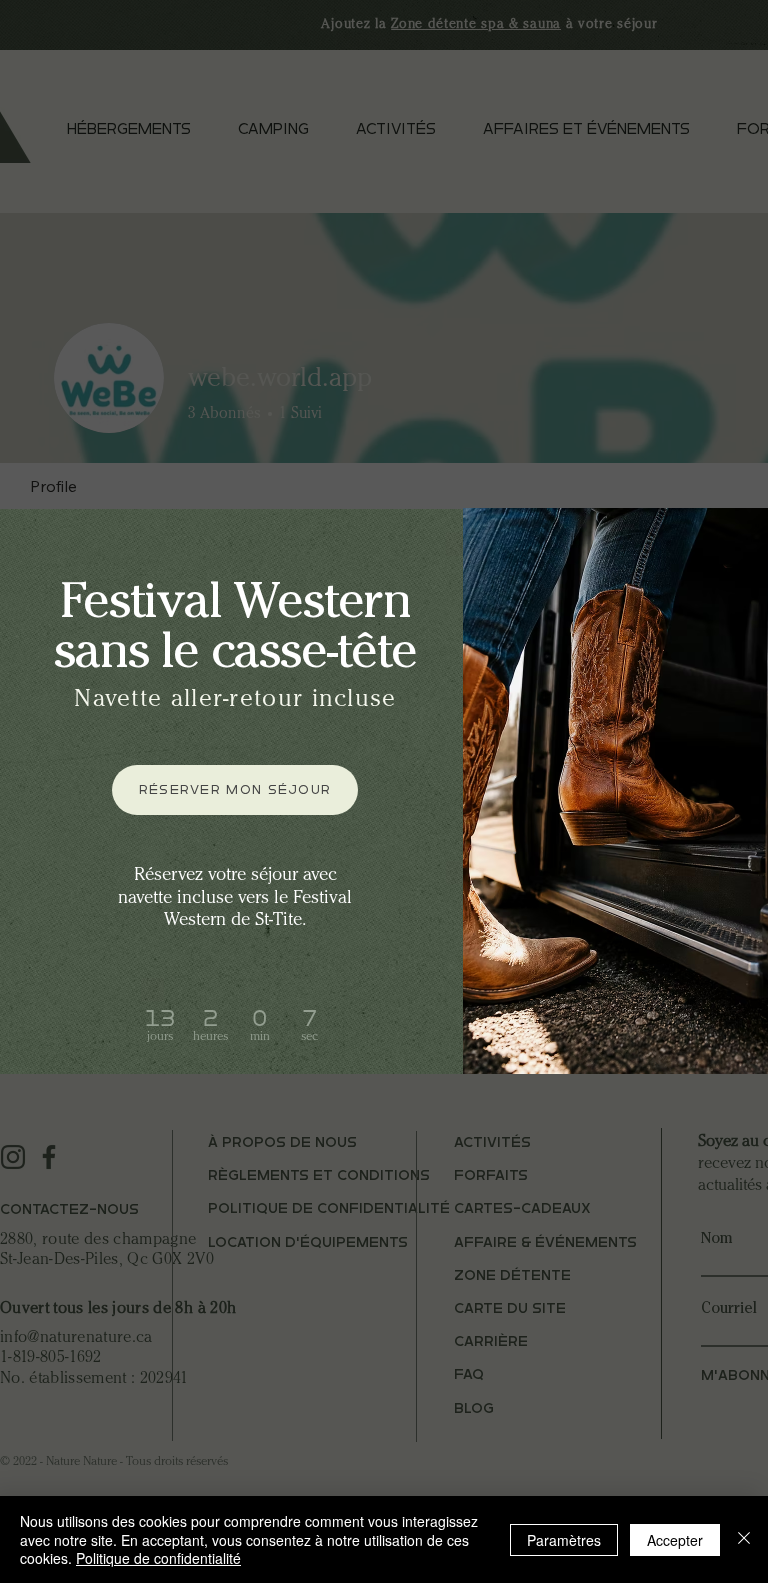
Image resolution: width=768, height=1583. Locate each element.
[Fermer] (744, 1539)
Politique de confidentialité (158, 1558)
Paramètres (564, 1540)
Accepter (675, 1540)
